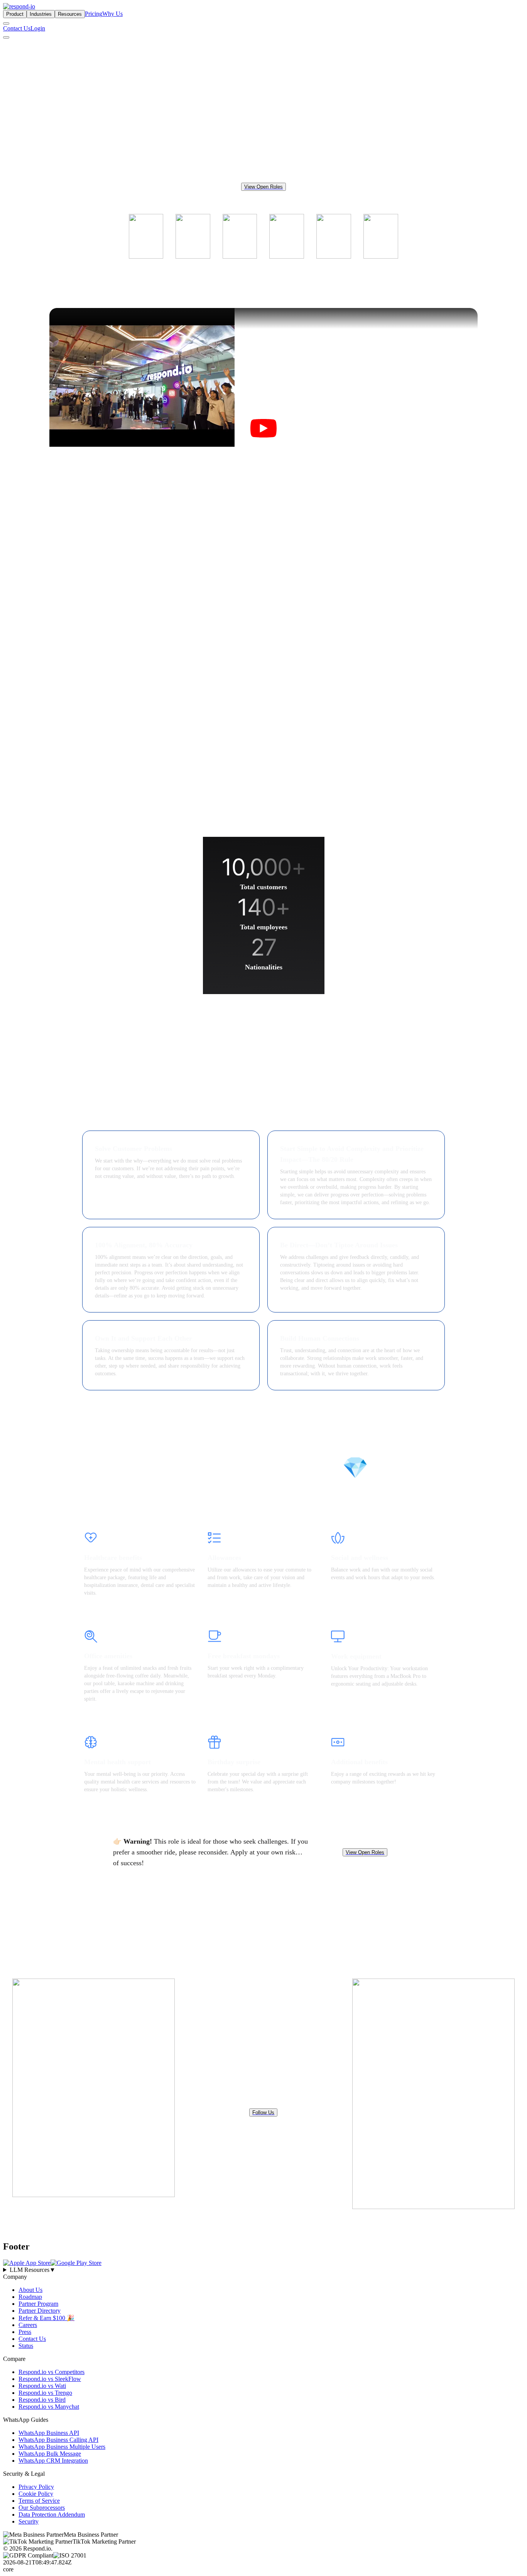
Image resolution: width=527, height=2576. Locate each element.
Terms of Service (39, 2501)
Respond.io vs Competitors (52, 2372)
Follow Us (263, 2112)
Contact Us (17, 28)
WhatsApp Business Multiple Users (62, 2447)
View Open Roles (263, 187)
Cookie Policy (36, 2494)
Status (26, 2346)
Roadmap (30, 2297)
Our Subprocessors (42, 2508)
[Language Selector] (6, 24)
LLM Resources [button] (33, 2270)
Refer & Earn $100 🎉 (46, 2318)
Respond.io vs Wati (42, 2386)
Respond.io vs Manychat (49, 2407)
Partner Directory (40, 2311)
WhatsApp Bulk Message (50, 2454)
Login (38, 28)
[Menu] (6, 37)
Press (25, 2332)
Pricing (94, 14)
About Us (30, 2290)
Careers (28, 2325)
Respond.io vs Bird (42, 2400)
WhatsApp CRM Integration (53, 2461)
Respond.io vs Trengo (45, 2393)
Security (29, 2521)
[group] (263, 2270)
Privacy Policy (36, 2487)
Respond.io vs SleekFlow (50, 2379)
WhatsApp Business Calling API (58, 2440)
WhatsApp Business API (49, 2433)
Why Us (112, 14)
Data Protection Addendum (52, 2515)
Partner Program (38, 2304)
